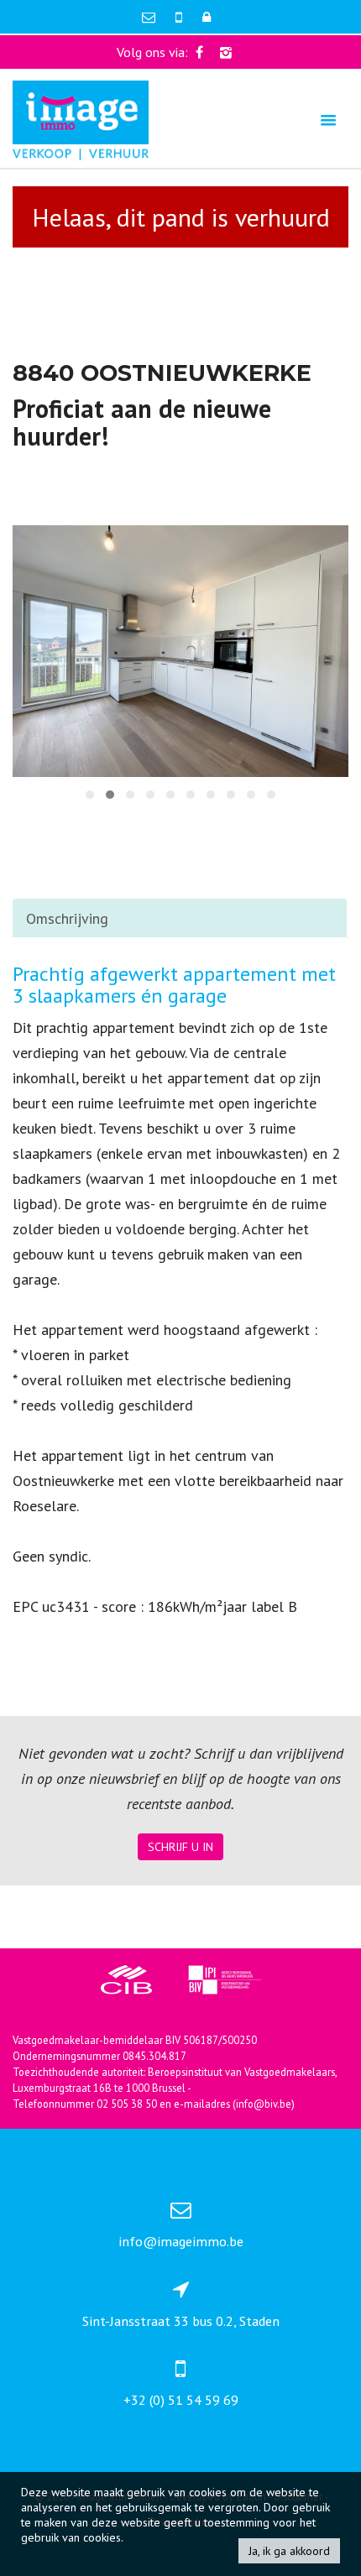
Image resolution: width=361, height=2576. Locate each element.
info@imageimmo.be (181, 2241)
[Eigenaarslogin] (207, 17)
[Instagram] (226, 52)
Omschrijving (67, 918)
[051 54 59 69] (180, 17)
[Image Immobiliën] (81, 119)
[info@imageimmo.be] (150, 17)
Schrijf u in (180, 1847)
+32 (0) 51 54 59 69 (181, 2400)
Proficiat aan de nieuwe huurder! (142, 422)
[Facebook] (199, 52)
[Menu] (328, 120)
